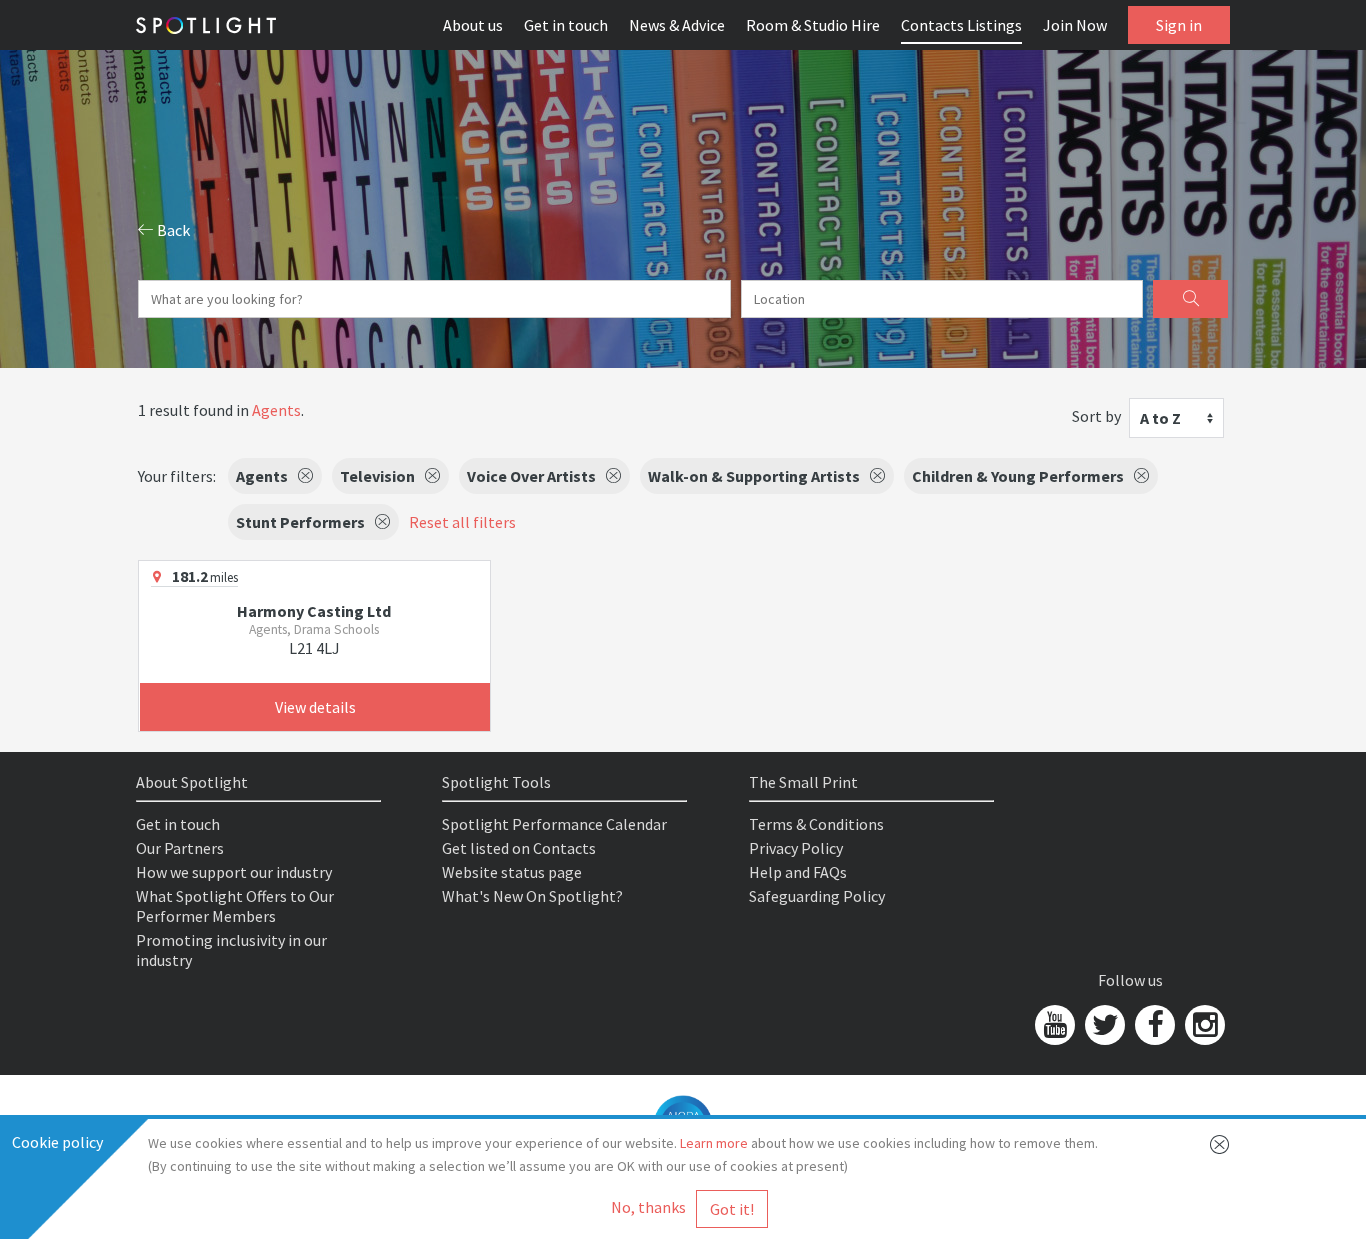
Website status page (512, 872)
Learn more (714, 1143)
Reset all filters (462, 522)
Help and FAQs (798, 872)
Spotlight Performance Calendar (554, 824)
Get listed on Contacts (519, 848)
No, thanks (648, 1207)
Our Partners (180, 848)
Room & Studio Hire (813, 25)
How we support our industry (234, 872)
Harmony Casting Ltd (314, 611)
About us (473, 25)
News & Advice (677, 25)
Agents (276, 410)
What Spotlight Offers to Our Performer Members (235, 906)
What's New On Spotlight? (532, 896)
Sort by (1096, 416)
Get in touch (566, 25)
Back (172, 230)
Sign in (1179, 25)
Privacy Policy (796, 848)
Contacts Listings (961, 25)
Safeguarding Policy (817, 896)
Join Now (1075, 25)
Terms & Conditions (816, 824)
